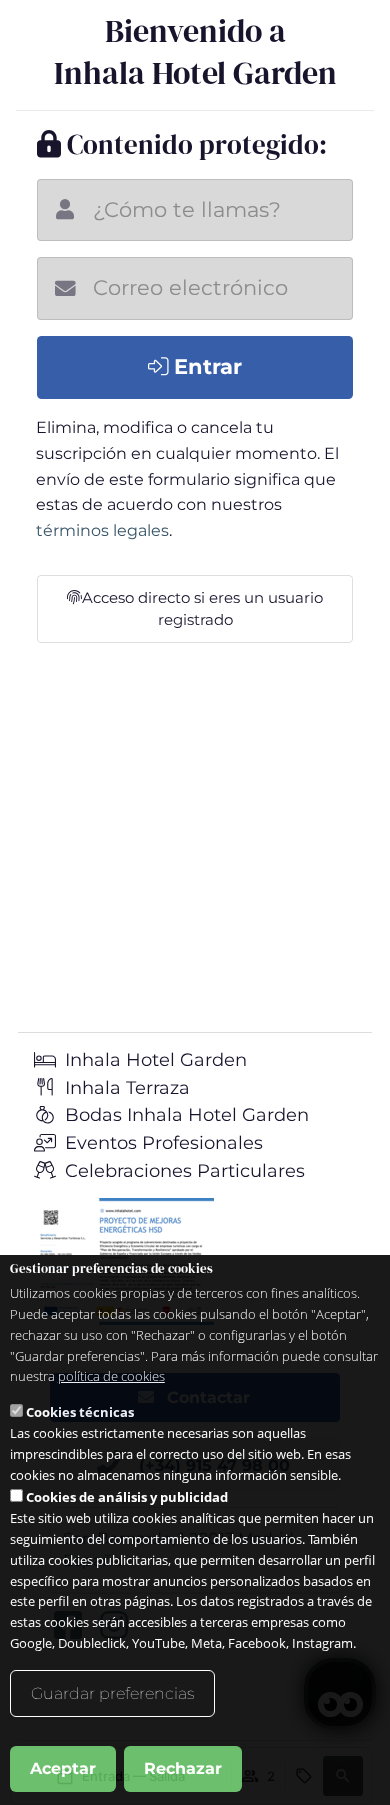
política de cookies (111, 1376)
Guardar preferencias (112, 1693)
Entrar (205, 366)
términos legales (102, 530)
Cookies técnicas (80, 1412)
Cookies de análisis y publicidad (127, 1497)
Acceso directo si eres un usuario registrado (202, 609)
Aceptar (63, 1768)
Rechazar (183, 1768)
